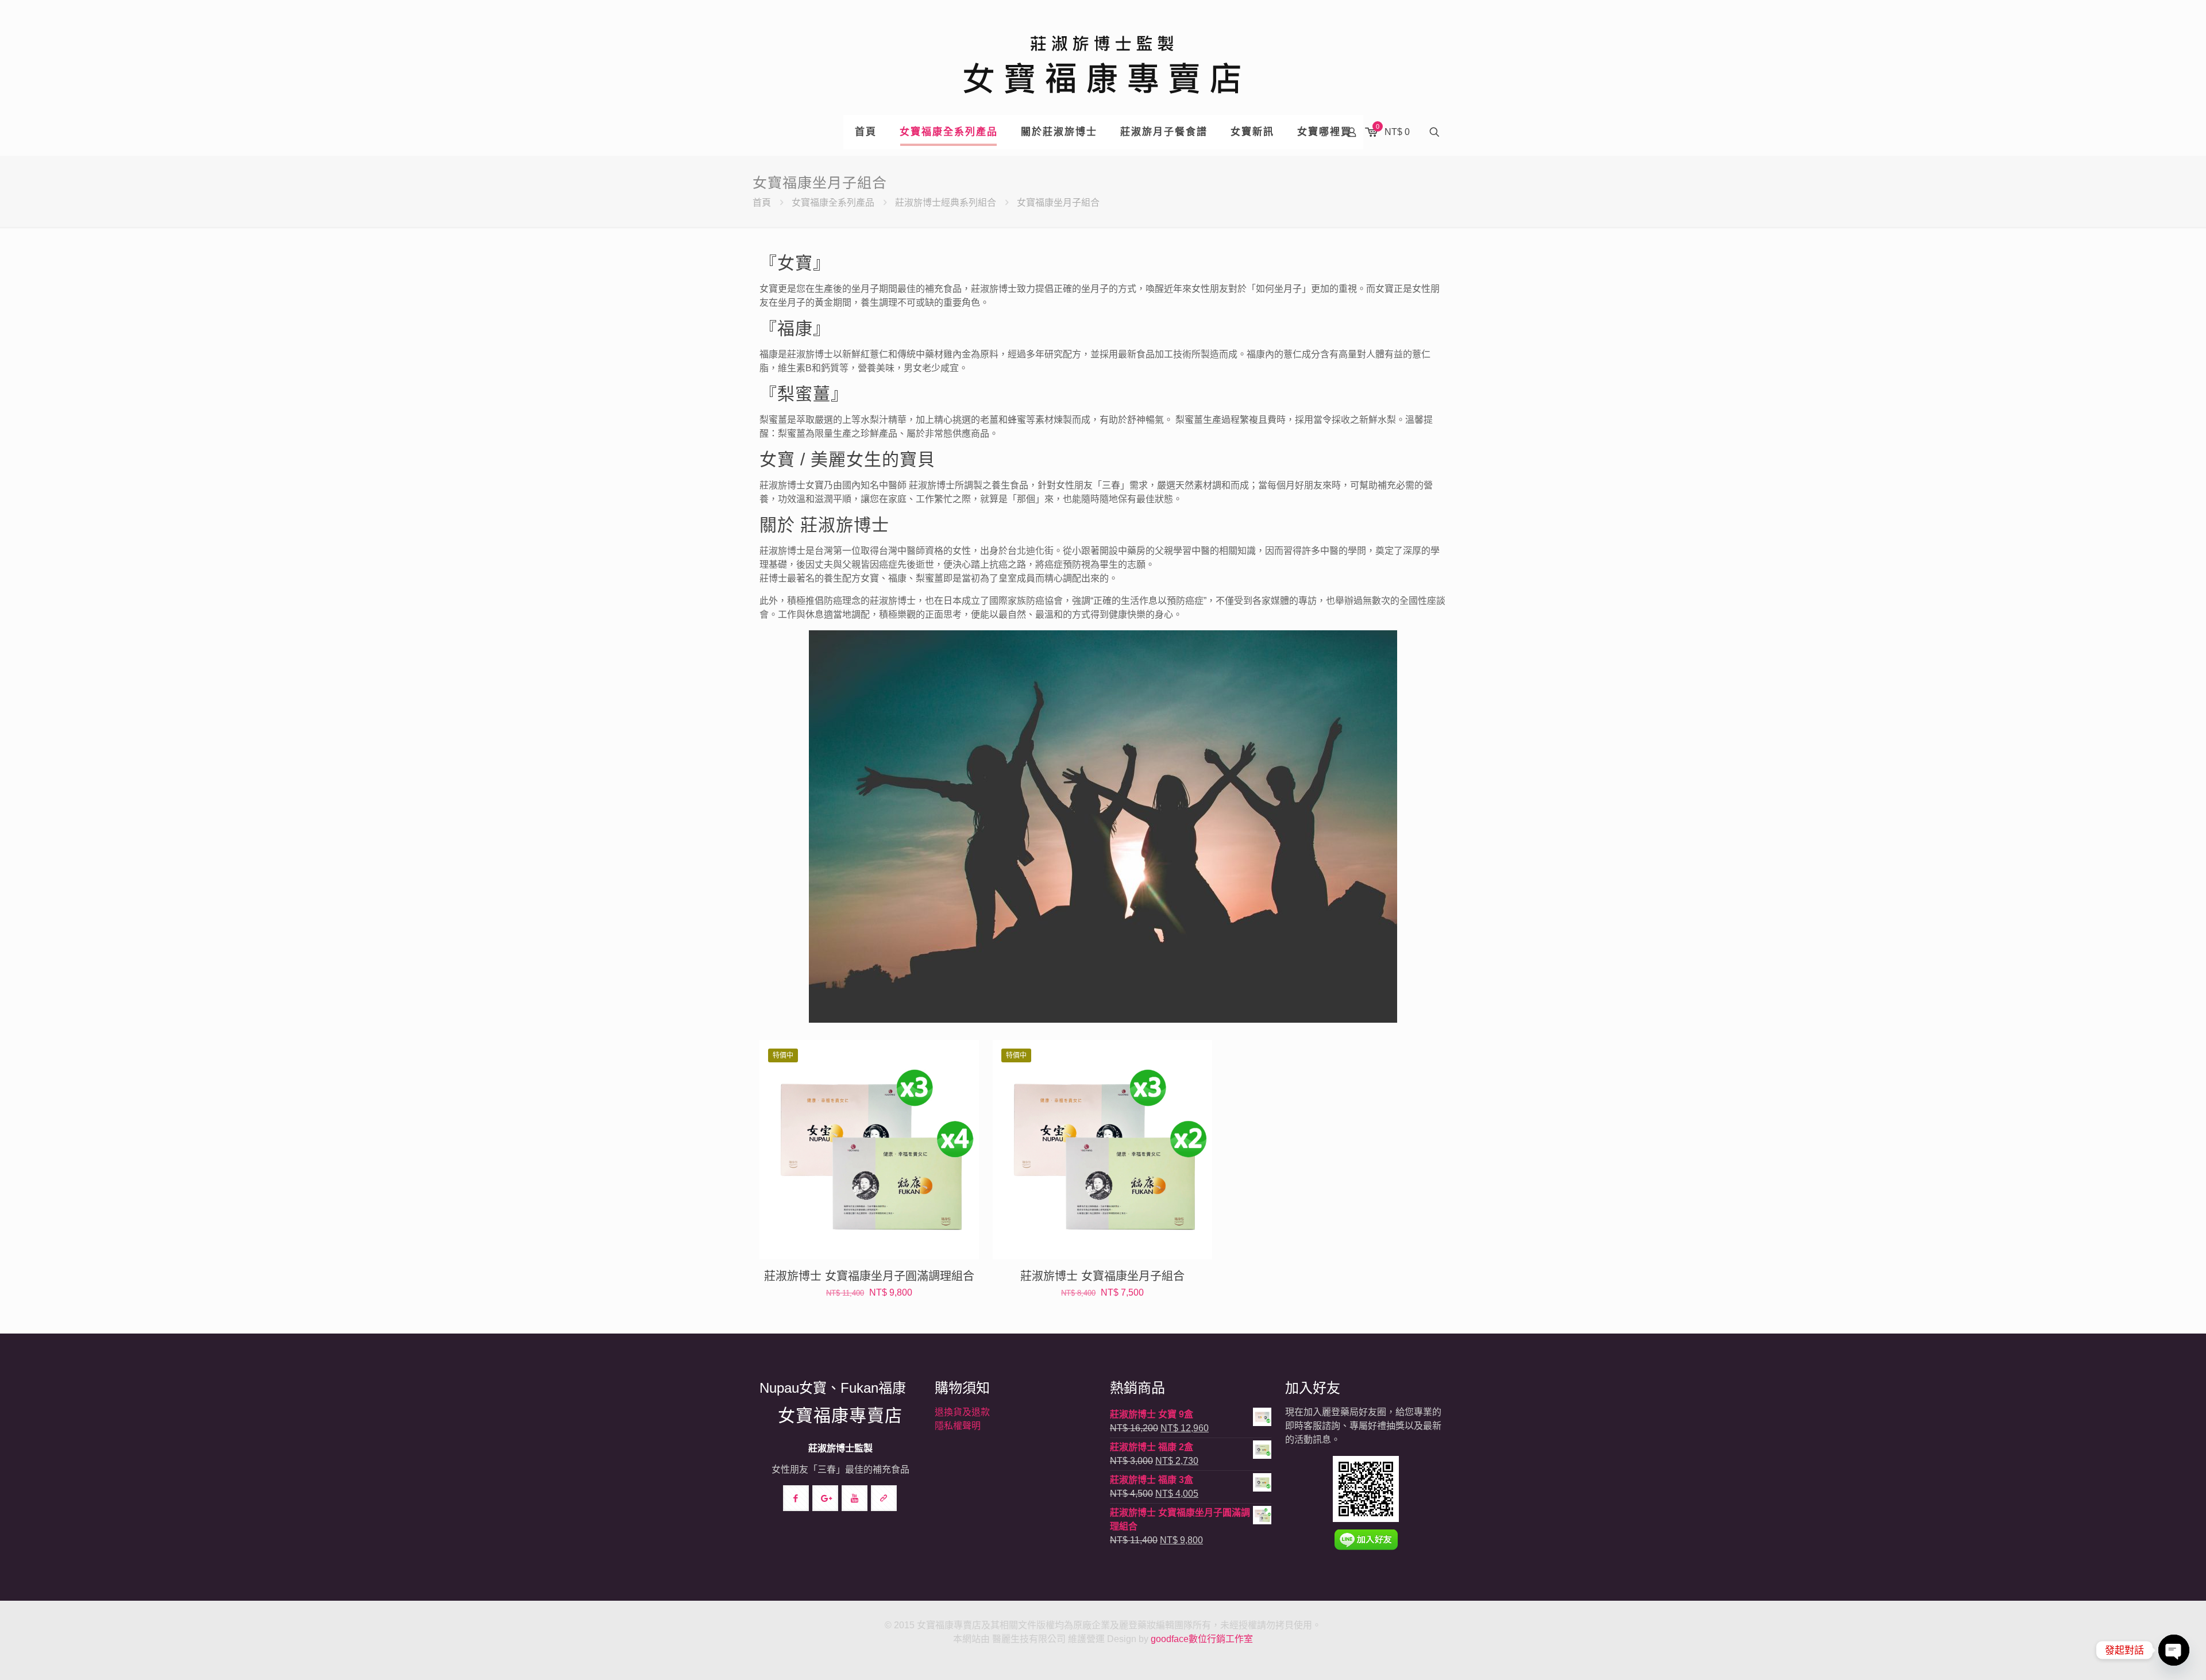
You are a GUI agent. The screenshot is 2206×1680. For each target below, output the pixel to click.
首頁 (762, 203)
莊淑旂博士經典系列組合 (946, 203)
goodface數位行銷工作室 (1202, 1639)
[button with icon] (796, 1498)
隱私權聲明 (958, 1426)
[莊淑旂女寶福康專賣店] (1103, 57)
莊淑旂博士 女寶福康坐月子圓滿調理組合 (869, 1276)
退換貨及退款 (962, 1412)
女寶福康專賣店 (840, 1415)
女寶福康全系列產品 (833, 203)
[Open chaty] (2174, 1650)
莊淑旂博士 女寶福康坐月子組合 (1102, 1276)
